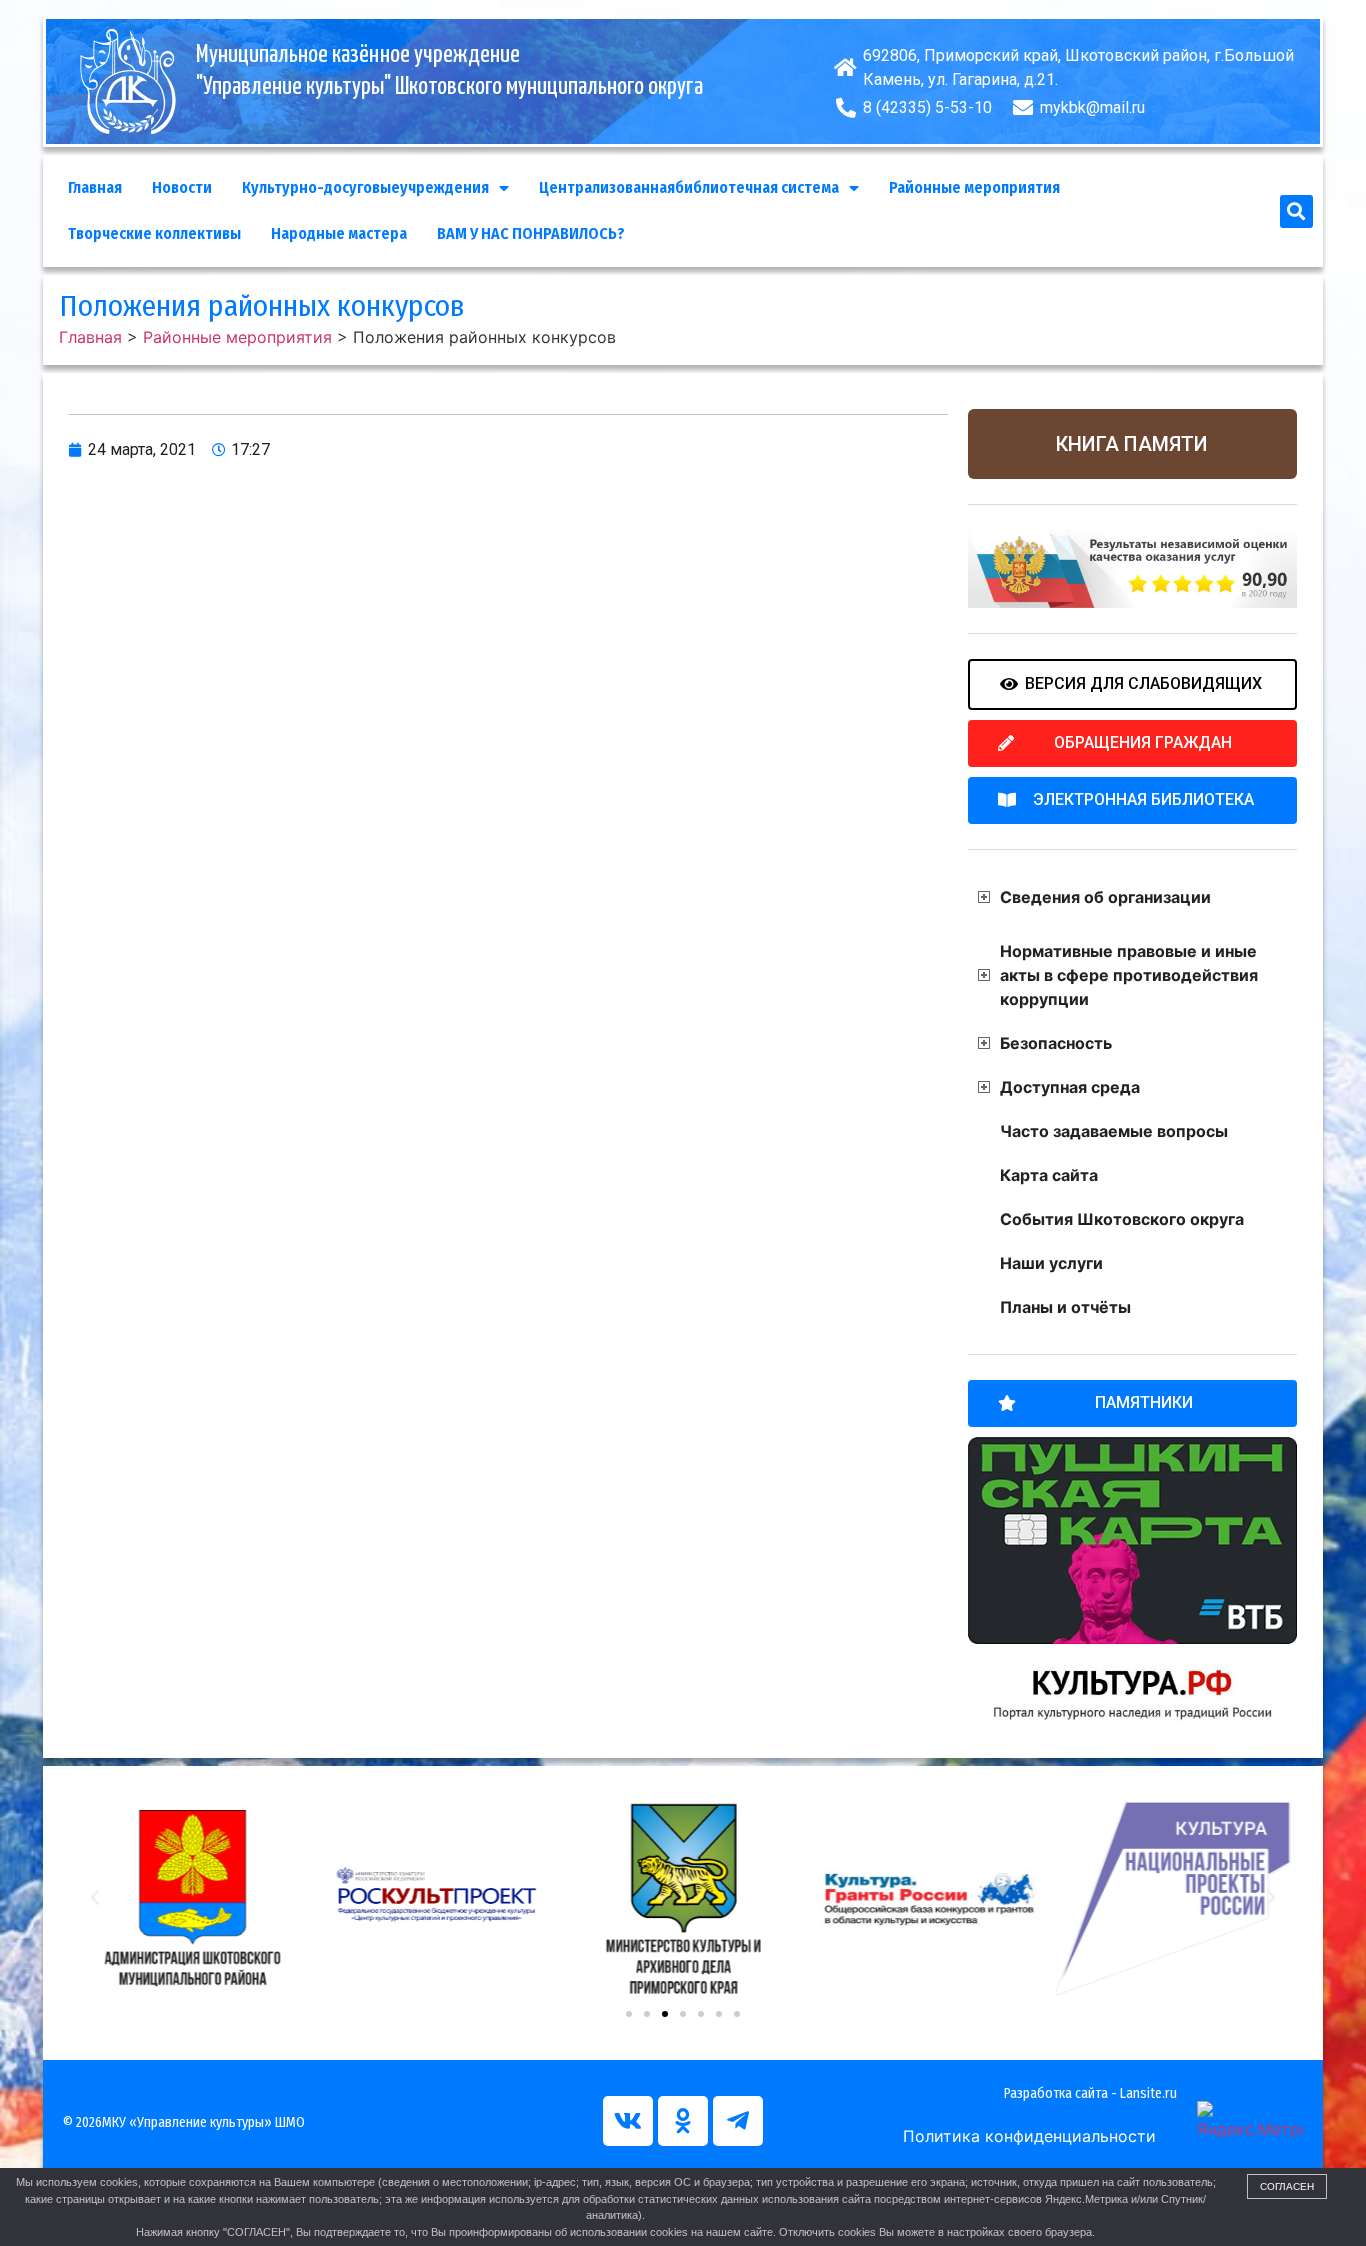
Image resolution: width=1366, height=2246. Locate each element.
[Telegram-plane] (738, 2121)
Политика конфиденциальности (1029, 2136)
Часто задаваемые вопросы (1114, 1131)
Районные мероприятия (974, 187)
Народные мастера (339, 233)
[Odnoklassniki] (683, 2121)
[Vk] (628, 2121)
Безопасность (1056, 1043)
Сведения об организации (1105, 897)
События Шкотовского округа (1122, 1219)
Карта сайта (1049, 1175)
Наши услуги (1051, 1263)
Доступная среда (1070, 1087)
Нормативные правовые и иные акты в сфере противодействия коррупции (1129, 975)
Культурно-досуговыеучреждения (365, 187)
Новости (182, 187)
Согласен (1287, 2186)
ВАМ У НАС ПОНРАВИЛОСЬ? (531, 233)
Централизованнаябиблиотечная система (689, 187)
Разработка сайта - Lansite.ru (1090, 2093)
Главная (95, 187)
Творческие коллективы (154, 233)
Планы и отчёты (1065, 1307)
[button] (1296, 211)
